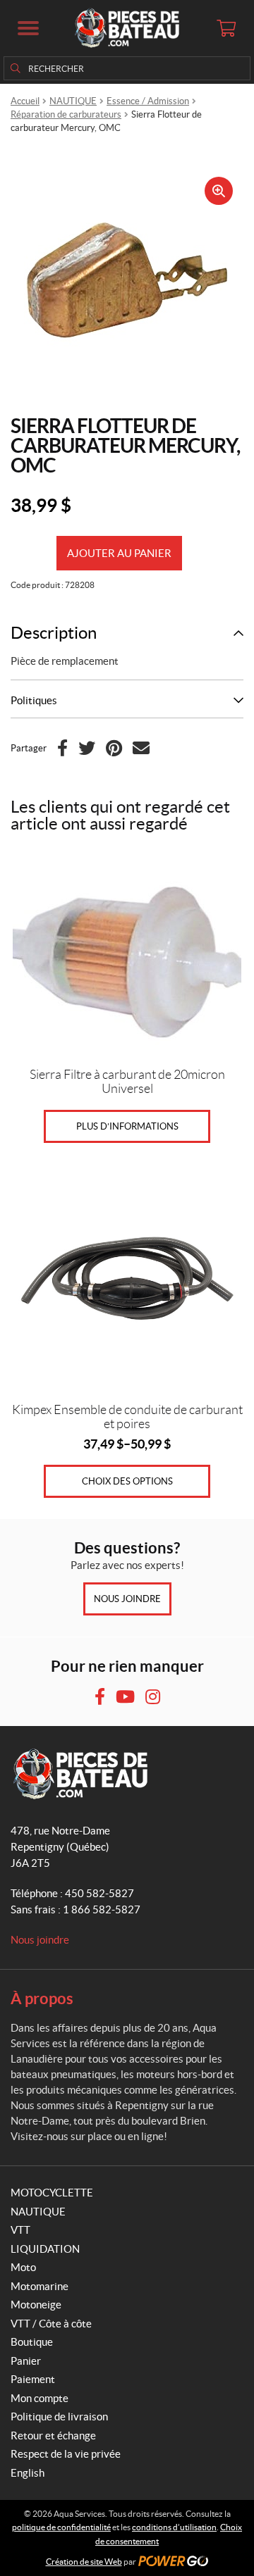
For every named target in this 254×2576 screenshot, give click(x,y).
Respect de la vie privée (66, 2454)
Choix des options (127, 1481)
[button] (28, 28)
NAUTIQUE (73, 101)
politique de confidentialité (61, 2527)
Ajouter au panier (119, 553)
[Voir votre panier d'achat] (226, 28)
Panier (26, 2361)
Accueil (25, 101)
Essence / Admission (148, 101)
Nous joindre (127, 1599)
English (28, 2473)
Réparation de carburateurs (66, 114)
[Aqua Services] (127, 28)
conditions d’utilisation (174, 2527)
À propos (42, 1998)
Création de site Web (84, 2562)
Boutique (32, 2342)
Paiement (33, 2379)
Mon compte (40, 2398)
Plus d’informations (127, 1126)
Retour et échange (53, 2436)
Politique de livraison (59, 2416)
